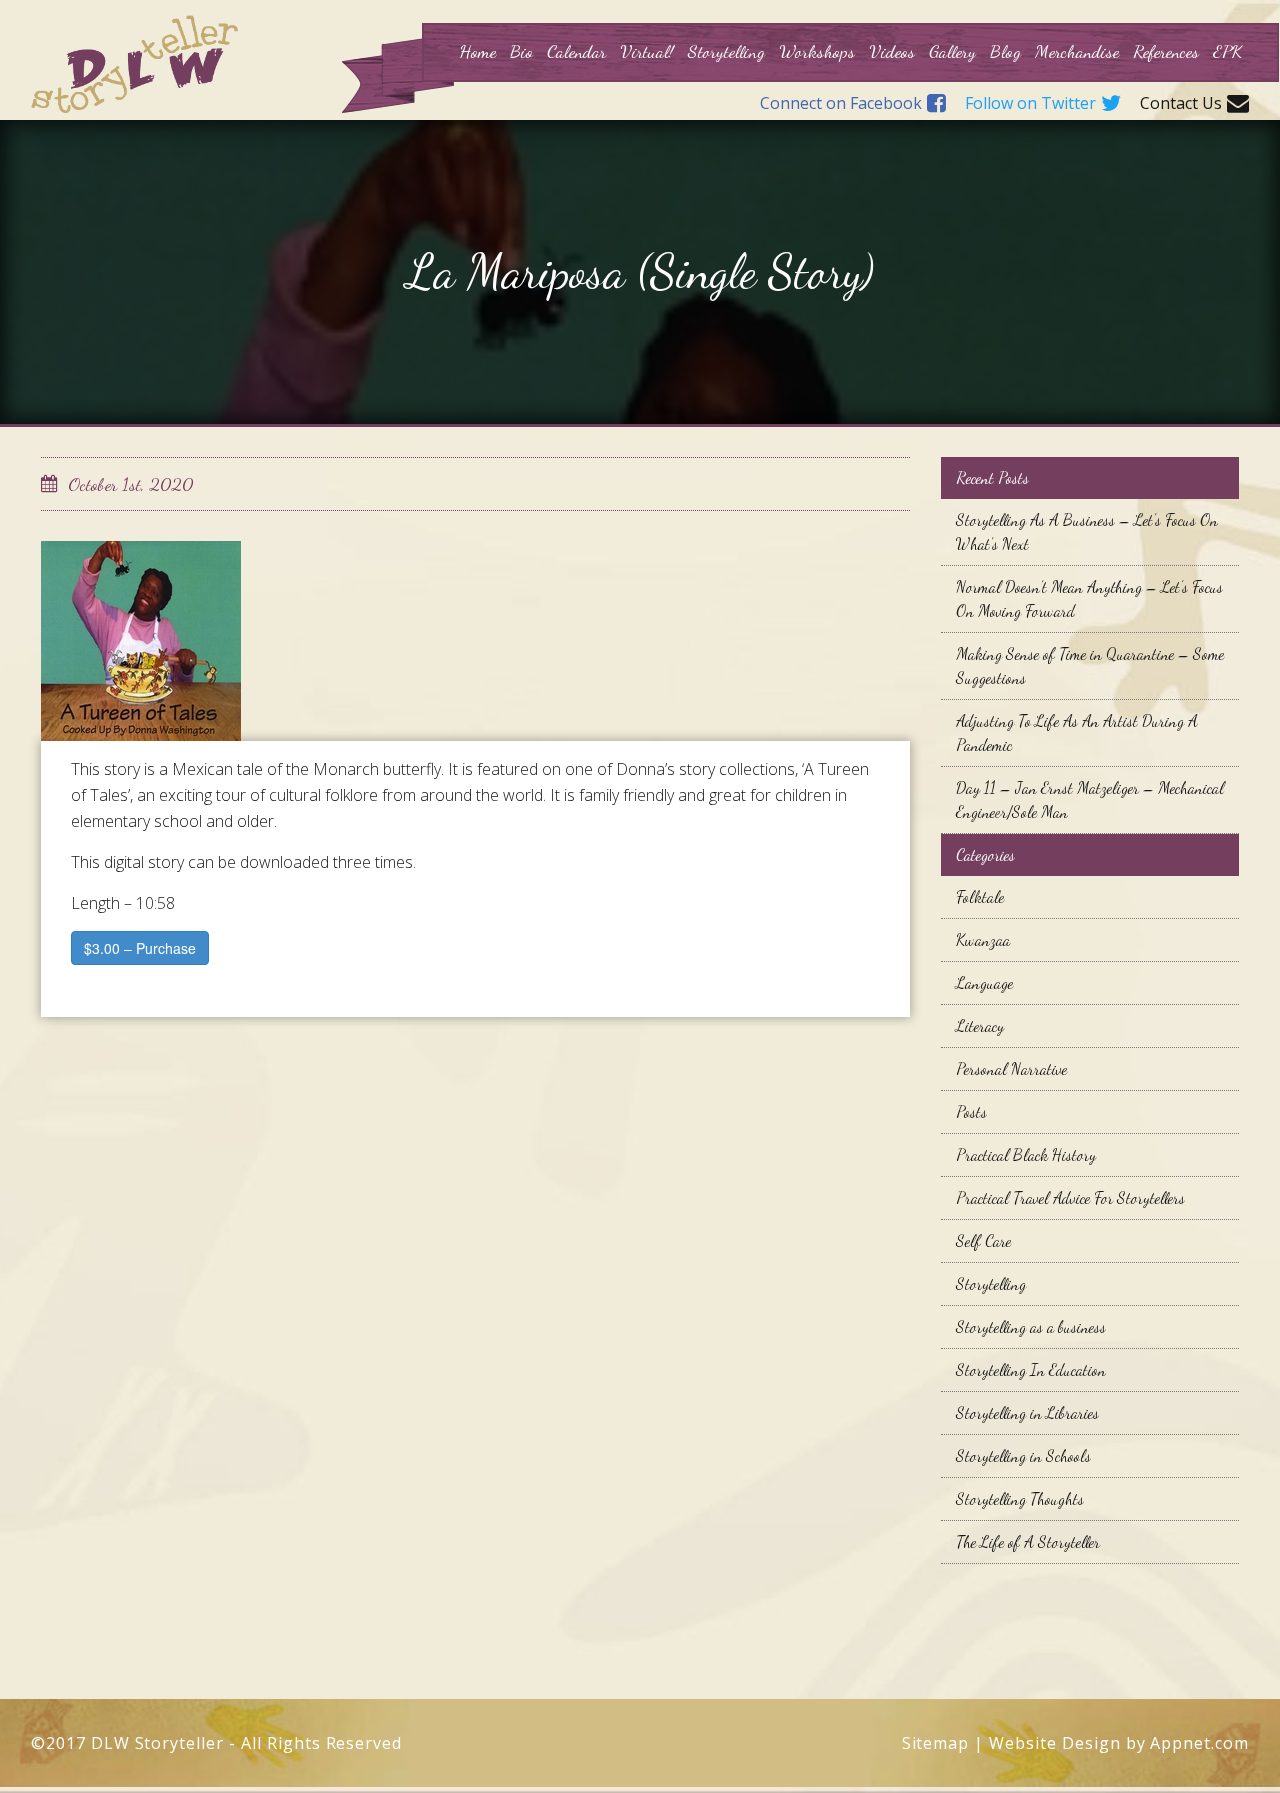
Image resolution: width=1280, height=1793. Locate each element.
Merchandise (1077, 51)
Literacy (980, 1025)
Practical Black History (1026, 1154)
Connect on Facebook (841, 104)
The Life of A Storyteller (1028, 1541)
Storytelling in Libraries (1027, 1412)
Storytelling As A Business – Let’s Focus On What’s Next (1087, 531)
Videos (892, 51)
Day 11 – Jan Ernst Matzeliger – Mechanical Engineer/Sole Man (1090, 799)
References (1166, 51)
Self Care (983, 1240)
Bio (521, 51)
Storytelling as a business (1031, 1326)
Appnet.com (1199, 1743)
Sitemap (936, 1743)
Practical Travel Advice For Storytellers (1070, 1197)
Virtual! (647, 51)
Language (984, 982)
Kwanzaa (983, 939)
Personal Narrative (1011, 1068)
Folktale (980, 896)
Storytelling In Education (1031, 1369)
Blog (1005, 51)
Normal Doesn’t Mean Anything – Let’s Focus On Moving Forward (1089, 598)
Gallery (952, 51)
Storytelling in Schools (1023, 1455)
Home (477, 51)
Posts (971, 1111)
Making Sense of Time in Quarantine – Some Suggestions (1090, 665)
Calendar (576, 51)
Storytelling (726, 51)
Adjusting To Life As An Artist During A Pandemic (1077, 732)
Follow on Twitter (1030, 104)
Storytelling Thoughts (1020, 1498)
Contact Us (1181, 104)
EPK (1227, 51)
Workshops (817, 51)
